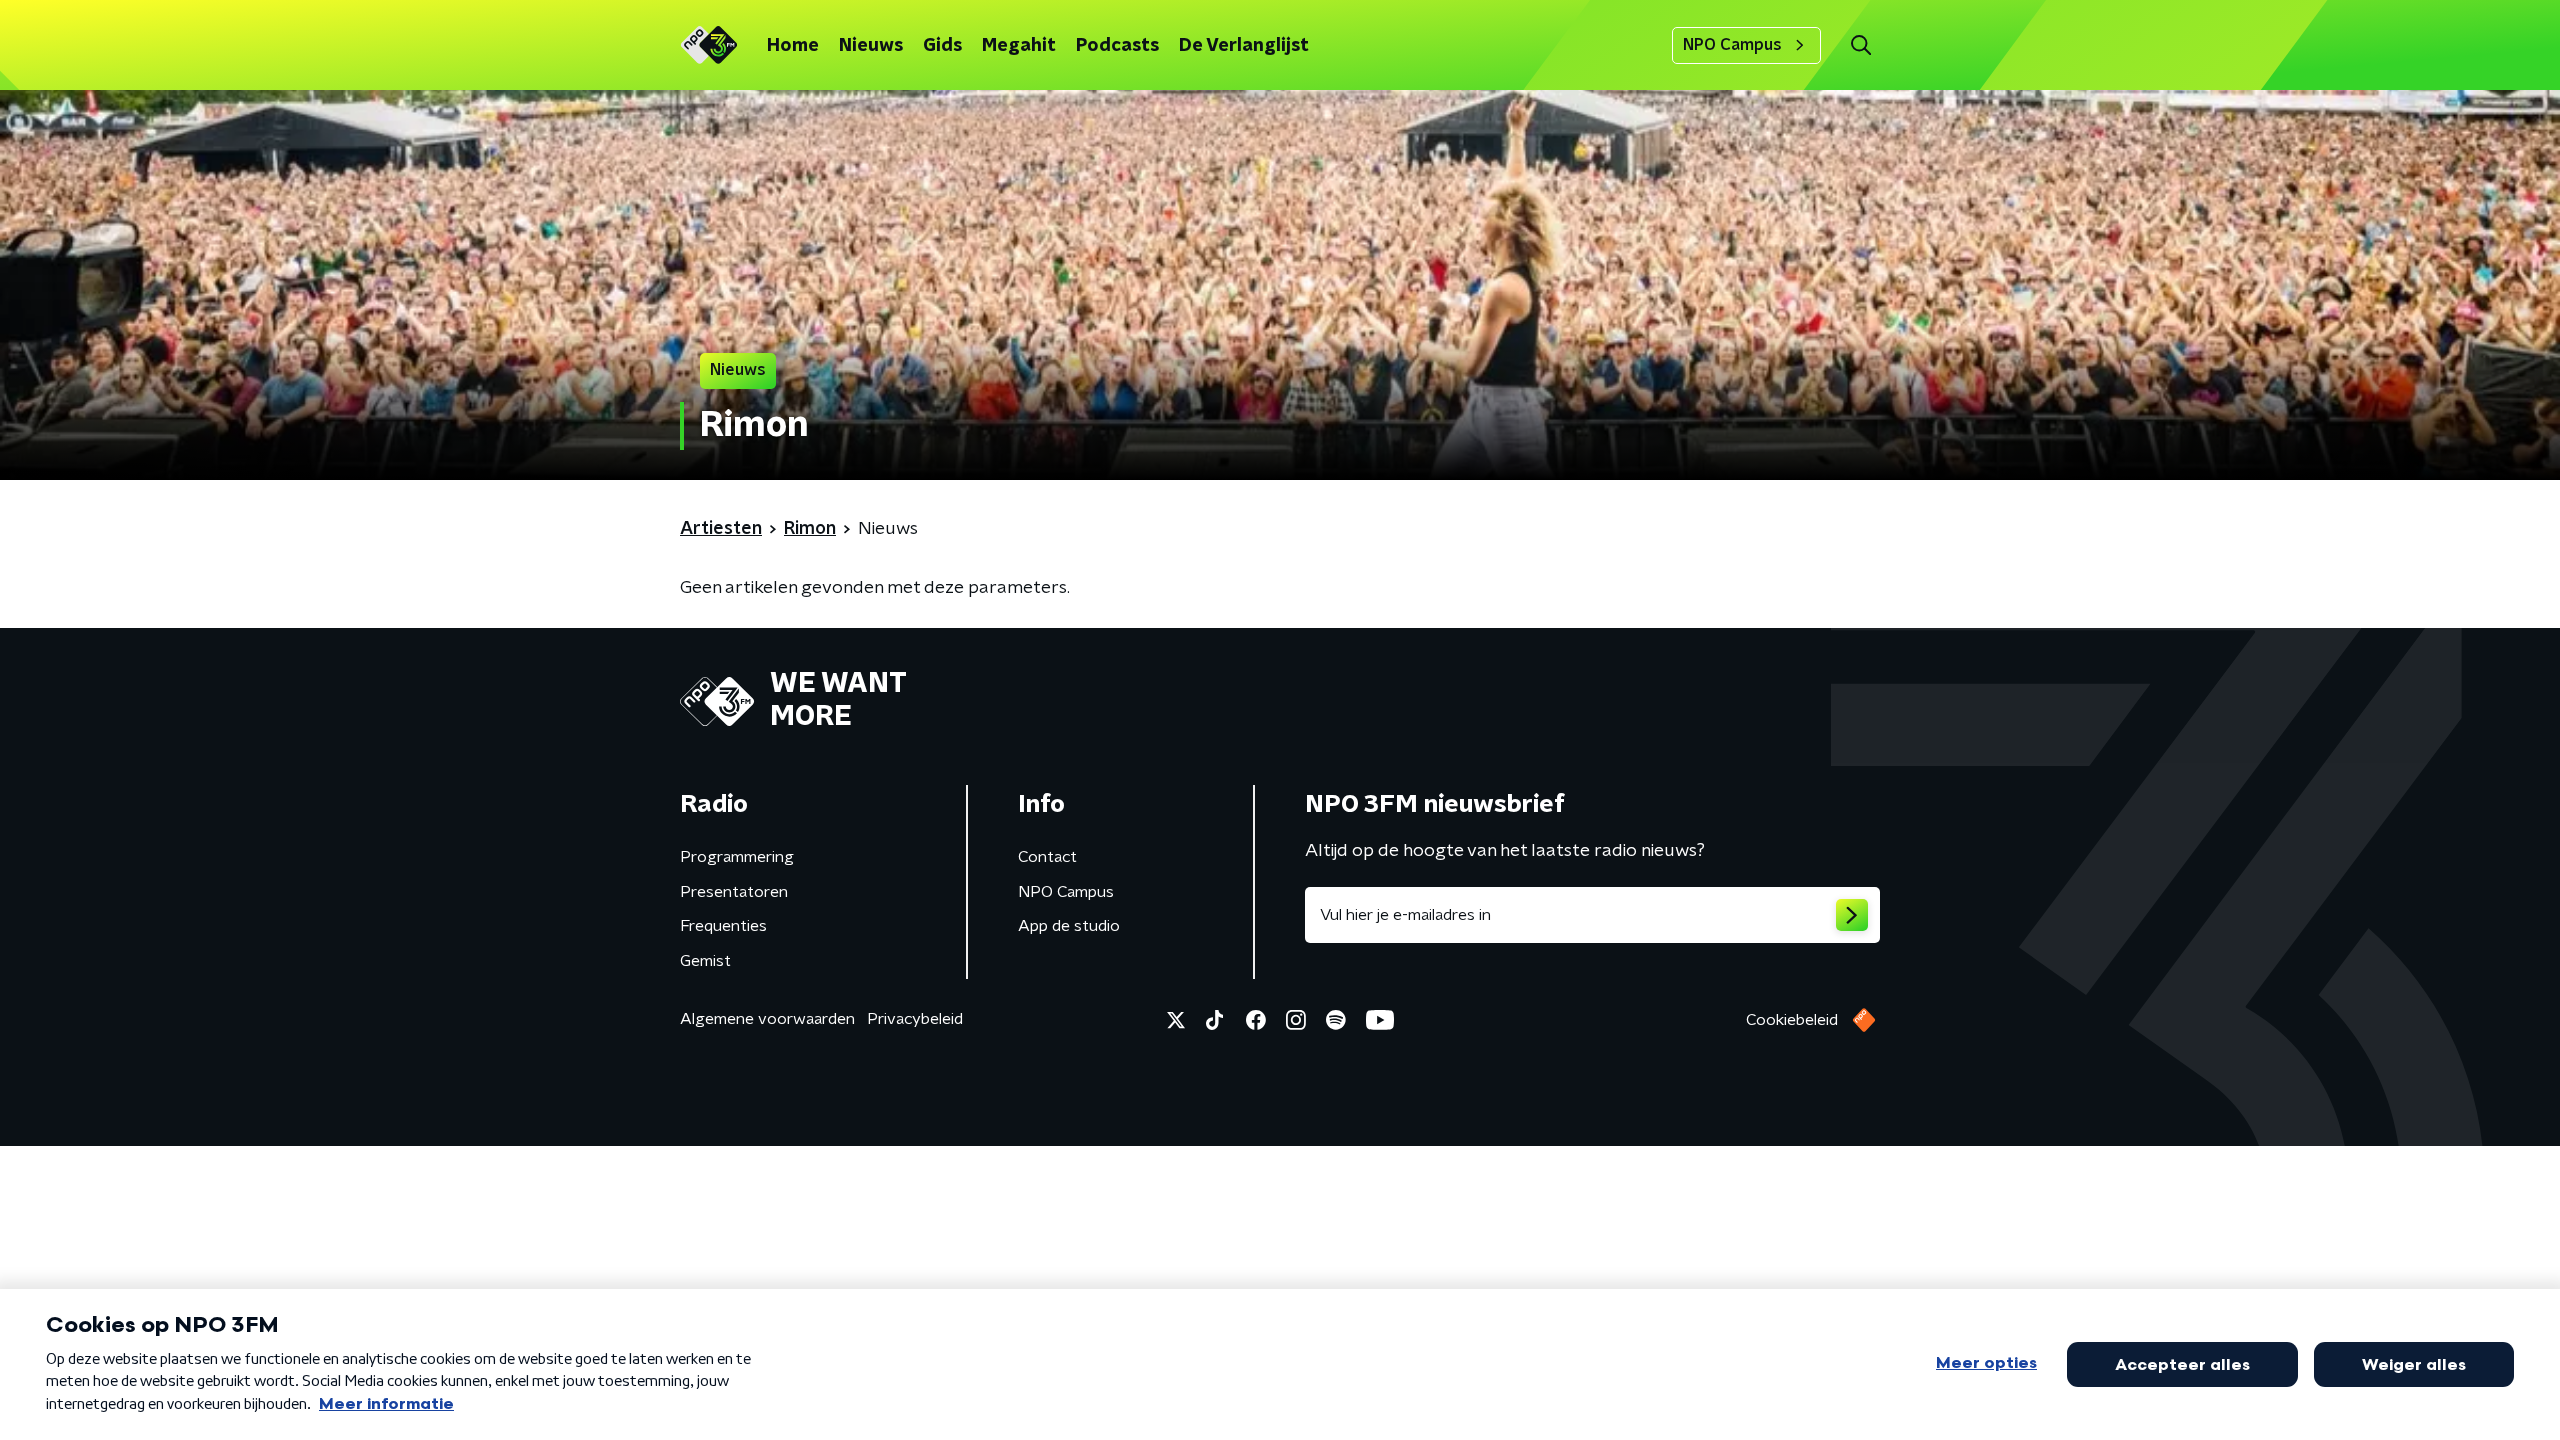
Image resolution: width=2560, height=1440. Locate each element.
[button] (1860, 45)
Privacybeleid (915, 1019)
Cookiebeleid (1792, 1020)
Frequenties (723, 926)
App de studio (1069, 926)
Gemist (705, 961)
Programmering (737, 857)
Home (793, 46)
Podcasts (1117, 46)
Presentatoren (734, 892)
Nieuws (871, 46)
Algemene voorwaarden (767, 1019)
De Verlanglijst (1244, 46)
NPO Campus (1732, 45)
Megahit (1019, 46)
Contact (1047, 857)
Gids (942, 46)
